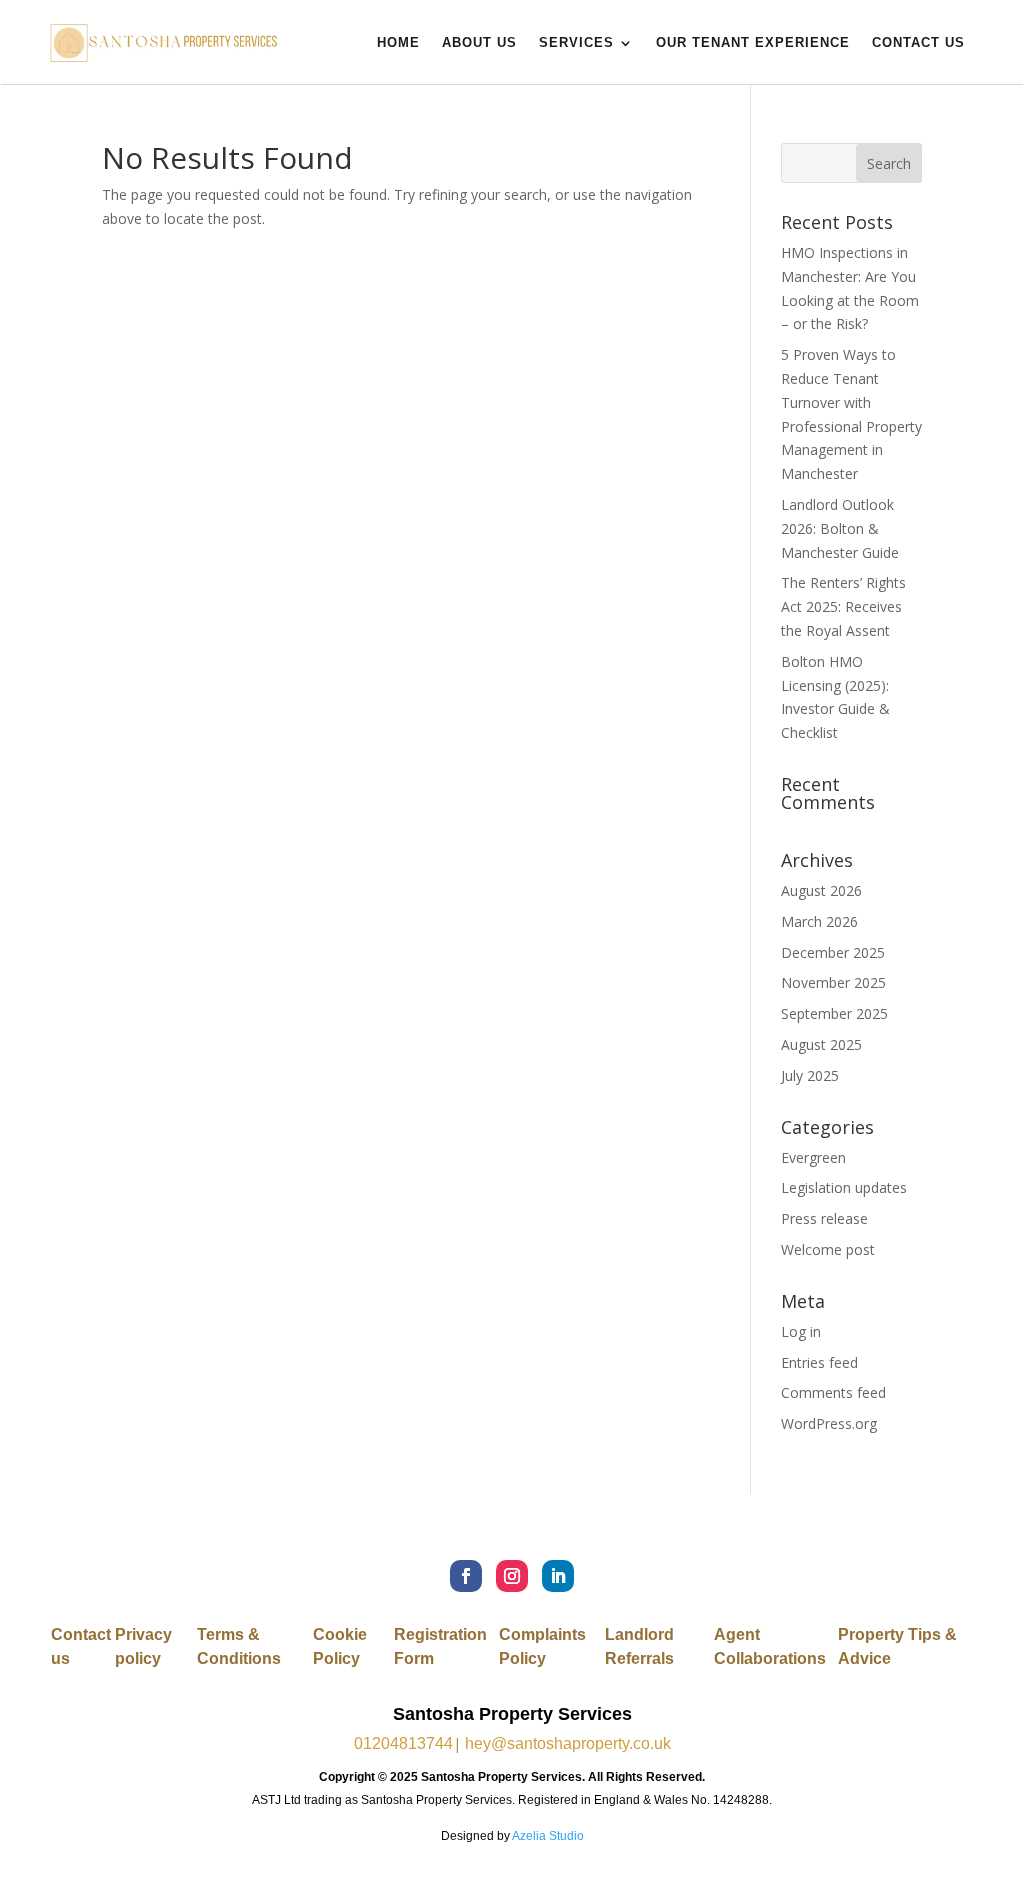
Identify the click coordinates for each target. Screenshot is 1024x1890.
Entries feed (819, 1362)
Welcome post (828, 1249)
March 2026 (819, 921)
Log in (801, 1331)
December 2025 (833, 952)
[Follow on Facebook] (466, 1576)
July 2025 (810, 1075)
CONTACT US (918, 42)
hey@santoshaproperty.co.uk (568, 1743)
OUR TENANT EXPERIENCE (753, 42)
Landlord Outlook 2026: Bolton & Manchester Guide (840, 528)
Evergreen (813, 1157)
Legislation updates (844, 1187)
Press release (824, 1218)
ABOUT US (479, 42)
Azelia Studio (548, 1836)
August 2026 (821, 890)
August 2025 (821, 1044)
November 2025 (833, 982)
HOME (398, 42)
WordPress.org (829, 1423)
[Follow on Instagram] (512, 1576)
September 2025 (834, 1013)
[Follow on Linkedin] (558, 1576)
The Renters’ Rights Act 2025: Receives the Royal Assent (843, 606)
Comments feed (833, 1392)
